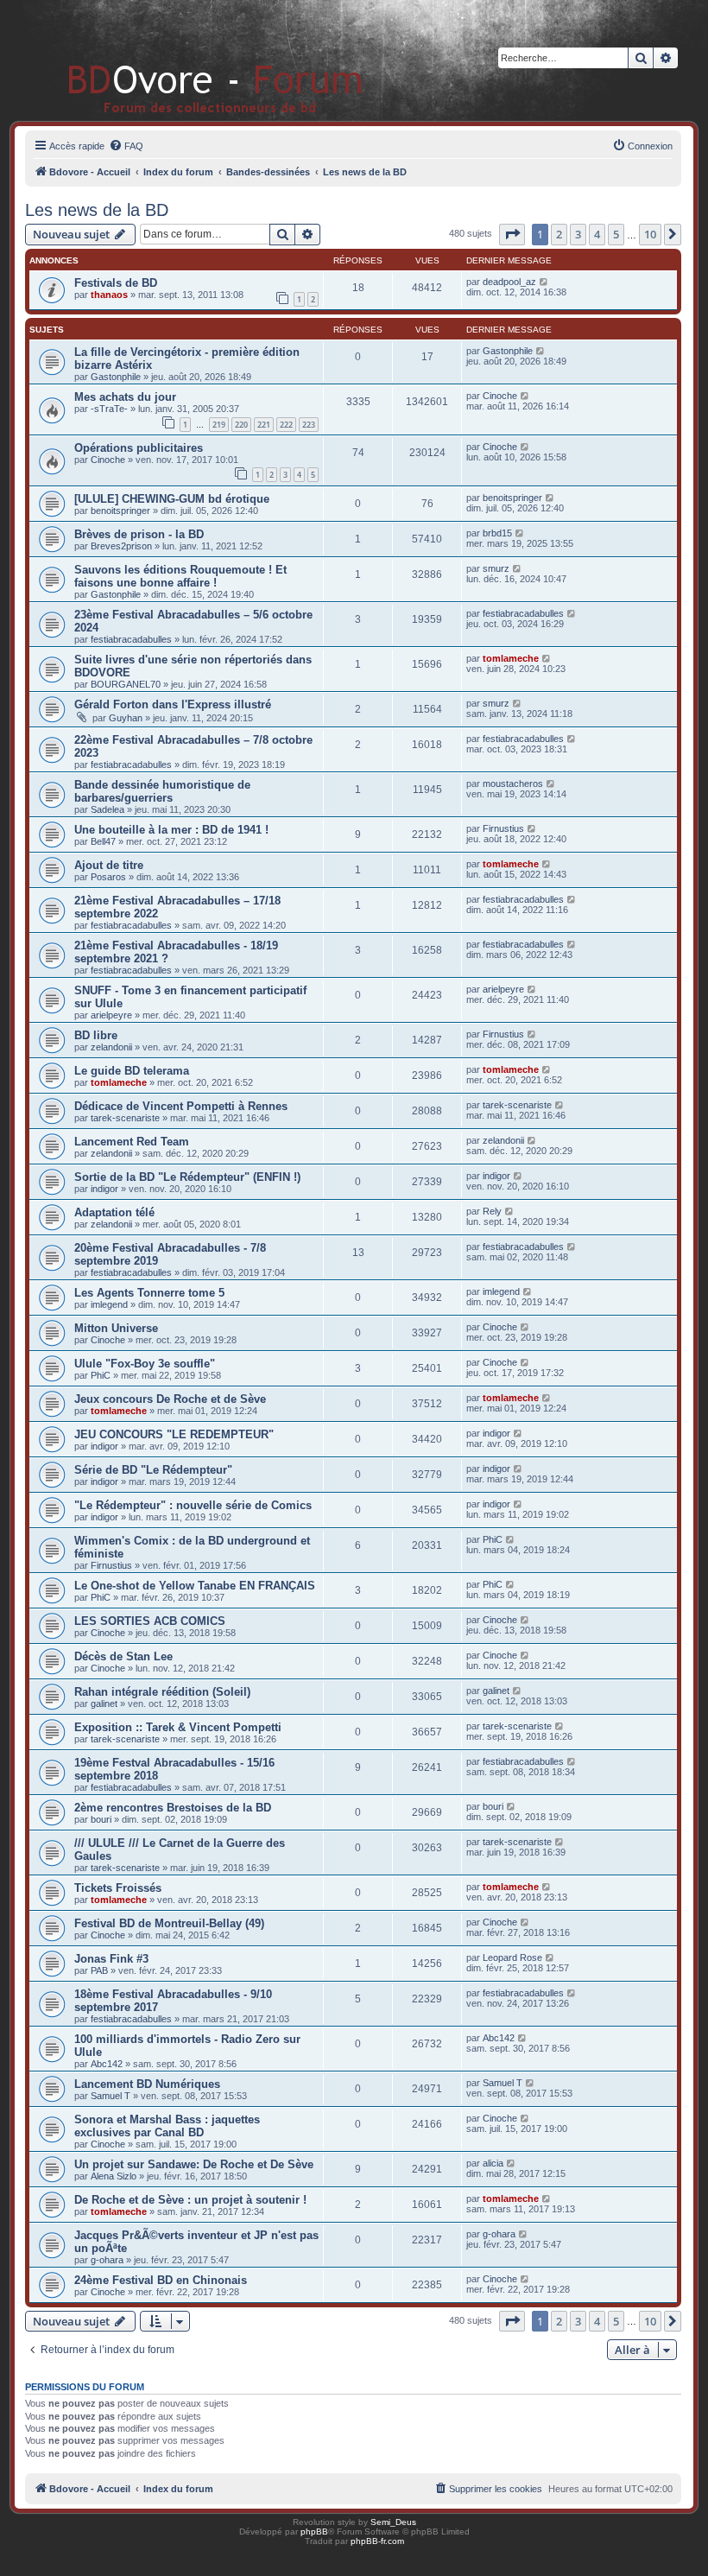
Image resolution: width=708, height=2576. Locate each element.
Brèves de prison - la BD (139, 534)
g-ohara (107, 2260)
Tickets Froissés (118, 1888)
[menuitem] (126, 146)
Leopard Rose (512, 1957)
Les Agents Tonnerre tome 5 (149, 1293)
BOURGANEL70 (126, 684)
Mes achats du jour (125, 397)
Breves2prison (121, 546)
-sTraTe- (109, 409)
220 (241, 425)
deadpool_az (509, 282)
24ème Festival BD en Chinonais (161, 2280)
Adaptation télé (114, 1212)
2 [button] (559, 234)
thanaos (109, 295)
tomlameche (511, 658)
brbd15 (497, 533)
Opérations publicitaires (139, 448)
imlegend (109, 1304)
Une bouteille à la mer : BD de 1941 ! (171, 830)
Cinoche (500, 396)
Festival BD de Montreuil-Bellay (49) (169, 1923)
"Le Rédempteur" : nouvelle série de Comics (193, 1505)
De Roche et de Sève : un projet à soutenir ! (190, 2200)
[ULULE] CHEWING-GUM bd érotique (172, 499)
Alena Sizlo (114, 2176)
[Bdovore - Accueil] (190, 60)
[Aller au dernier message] (544, 282)
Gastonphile (116, 377)
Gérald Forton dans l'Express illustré (173, 704)
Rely (492, 1211)
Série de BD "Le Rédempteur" (153, 1470)
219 (219, 425)
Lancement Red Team (132, 1142)
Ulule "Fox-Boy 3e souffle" (145, 1364)
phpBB (314, 2532)
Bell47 (103, 841)
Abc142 (107, 2064)
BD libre (96, 1035)
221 (264, 425)
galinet (104, 1704)
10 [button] (650, 234)
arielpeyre (111, 1015)
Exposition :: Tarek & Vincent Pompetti (178, 1727)
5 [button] (616, 234)
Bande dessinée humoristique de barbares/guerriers (162, 791)
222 (286, 425)
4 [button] (597, 234)
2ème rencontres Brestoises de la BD (173, 1808)
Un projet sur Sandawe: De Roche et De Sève (194, 2164)
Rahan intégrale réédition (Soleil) (162, 1692)
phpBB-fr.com (377, 2541)
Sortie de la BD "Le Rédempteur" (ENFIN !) (187, 1177)
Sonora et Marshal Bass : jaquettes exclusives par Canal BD (167, 2126)
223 (309, 425)
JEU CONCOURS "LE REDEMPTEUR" (174, 1434)
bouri (101, 1819)
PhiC (101, 1375)
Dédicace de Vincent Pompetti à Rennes (181, 1106)
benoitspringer (120, 511)
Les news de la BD (97, 210)
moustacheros (513, 784)
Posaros (108, 877)
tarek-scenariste (125, 1118)
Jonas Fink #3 (111, 1959)
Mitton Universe (116, 1328)
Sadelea (107, 809)
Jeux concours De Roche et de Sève (170, 1399)
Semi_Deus (393, 2522)
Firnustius (503, 828)
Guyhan (126, 718)
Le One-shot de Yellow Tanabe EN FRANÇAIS (195, 1586)
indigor (104, 1189)
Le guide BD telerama (132, 1071)
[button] (512, 234)
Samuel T (111, 2096)
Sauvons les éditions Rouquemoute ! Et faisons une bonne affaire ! (180, 576)
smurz (496, 568)
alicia (493, 2163)
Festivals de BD (116, 283)
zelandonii (111, 1047)
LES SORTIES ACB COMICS (150, 1621)
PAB (99, 1970)
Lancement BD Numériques (147, 2084)
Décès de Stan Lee (123, 1656)
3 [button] (578, 234)
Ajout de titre (109, 865)
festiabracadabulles (131, 639)
